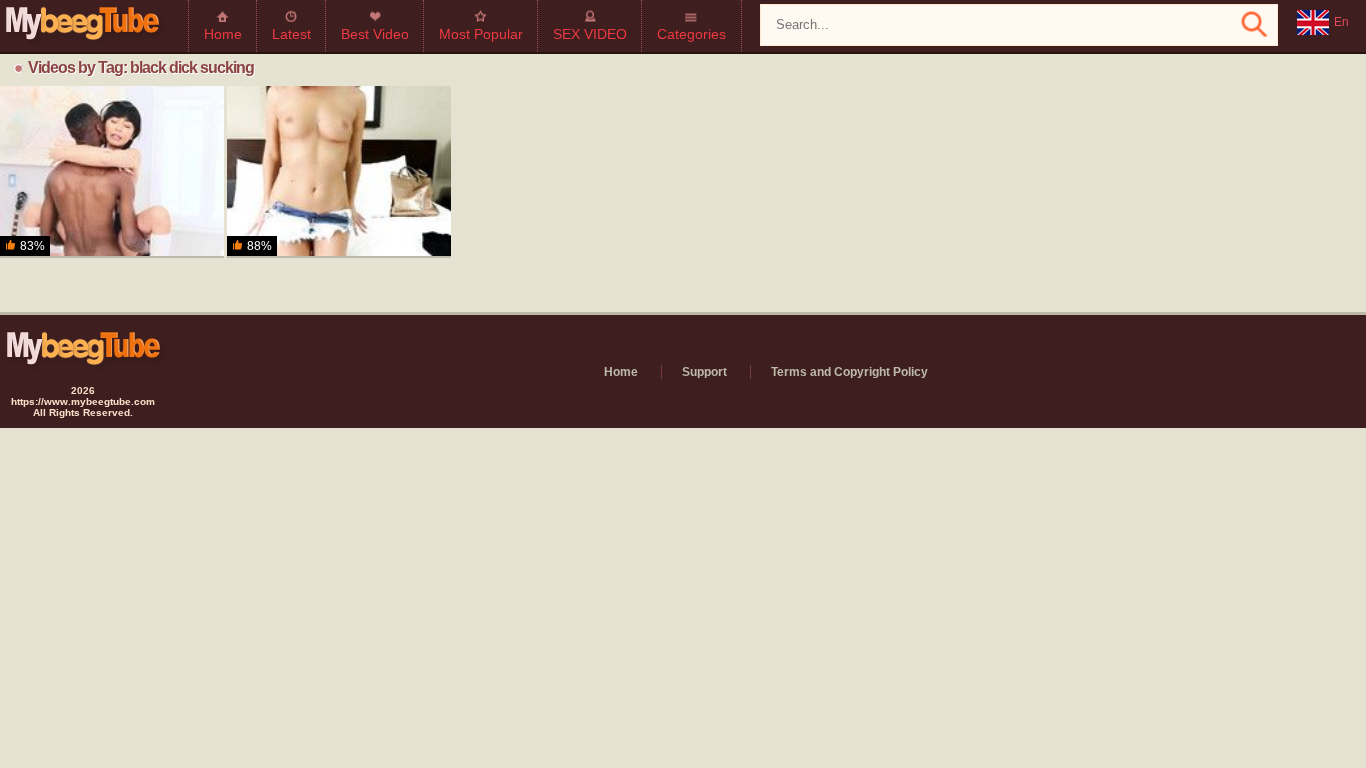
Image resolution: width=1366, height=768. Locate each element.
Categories (691, 34)
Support (704, 372)
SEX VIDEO (590, 34)
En (1341, 22)
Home (223, 34)
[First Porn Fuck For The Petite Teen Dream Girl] (339, 172)
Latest (291, 34)
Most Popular (481, 34)
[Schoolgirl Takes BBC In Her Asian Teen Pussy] (112, 172)
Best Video (375, 34)
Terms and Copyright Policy (849, 372)
